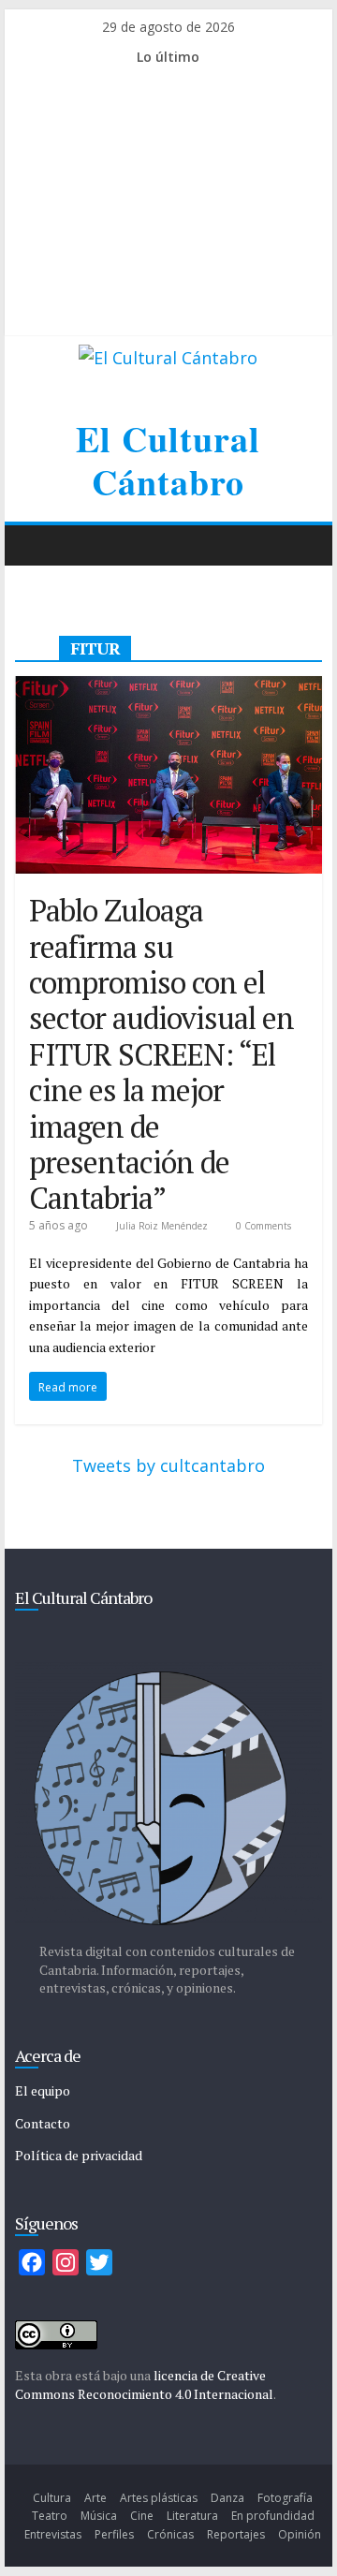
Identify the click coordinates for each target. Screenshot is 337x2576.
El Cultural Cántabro (168, 460)
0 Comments (262, 1226)
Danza (227, 2498)
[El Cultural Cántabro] (34, 545)
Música (99, 2516)
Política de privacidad (79, 2155)
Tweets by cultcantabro (168, 1465)
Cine (142, 2516)
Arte (95, 2498)
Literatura (192, 2516)
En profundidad (273, 2516)
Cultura (52, 2498)
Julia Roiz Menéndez (163, 1226)
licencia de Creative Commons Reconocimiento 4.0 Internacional (144, 2385)
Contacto (43, 2123)
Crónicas (170, 2534)
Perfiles (114, 2534)
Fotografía (285, 2498)
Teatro (50, 2516)
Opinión (300, 2534)
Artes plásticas (159, 2498)
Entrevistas (53, 2534)
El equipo (43, 2090)
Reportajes (236, 2534)
